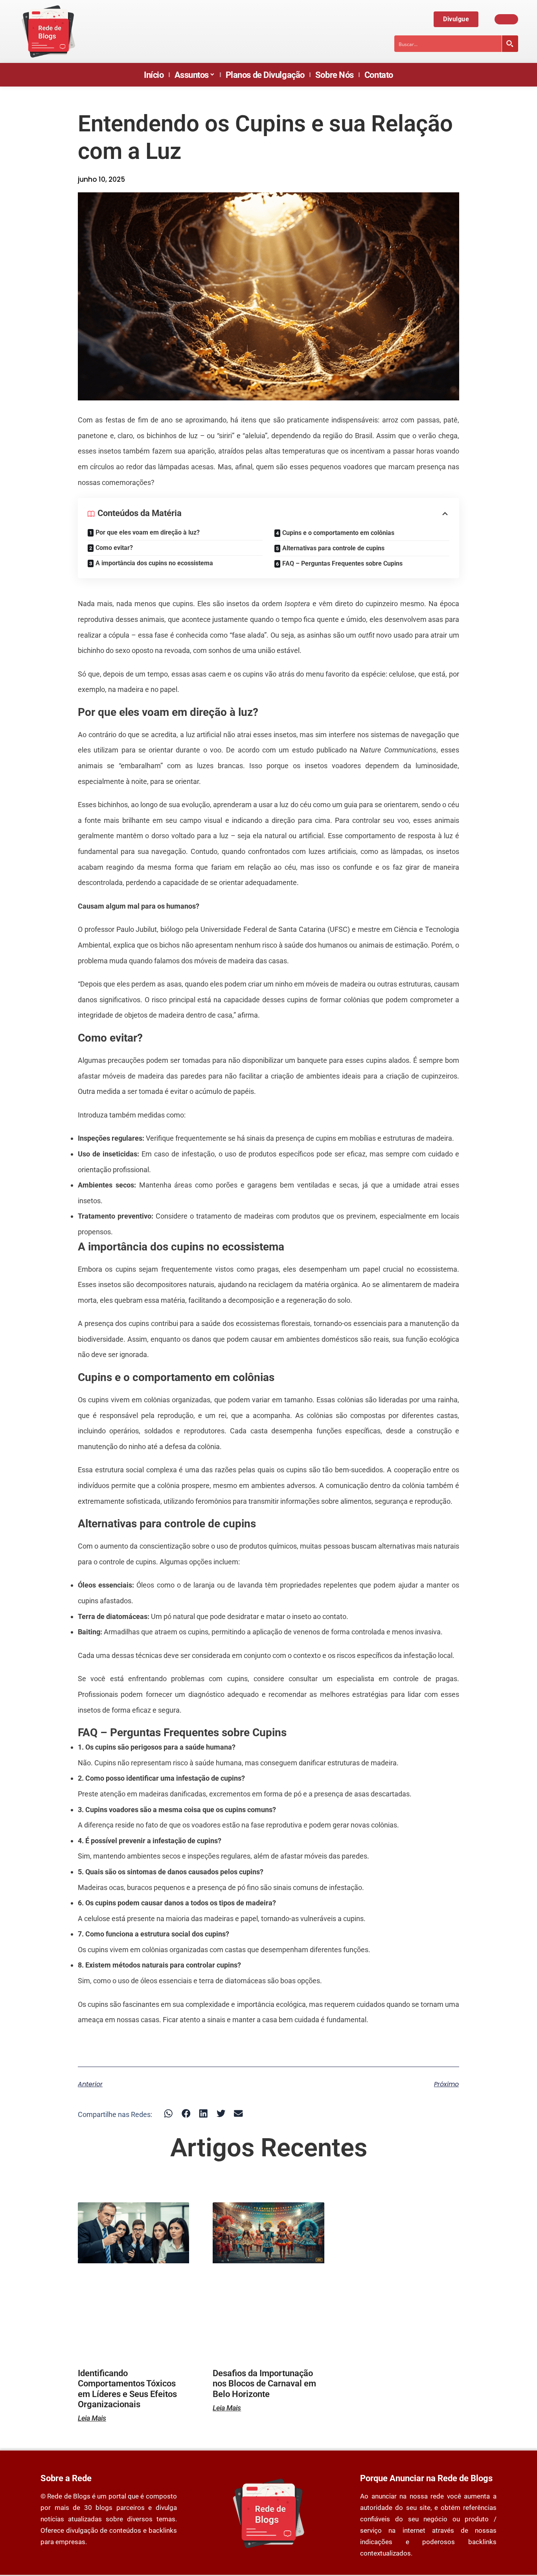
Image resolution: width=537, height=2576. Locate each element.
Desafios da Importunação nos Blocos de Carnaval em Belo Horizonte (264, 2384)
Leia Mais (92, 2418)
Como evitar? (114, 548)
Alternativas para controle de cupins (333, 548)
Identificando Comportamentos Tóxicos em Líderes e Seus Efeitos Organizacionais (127, 2389)
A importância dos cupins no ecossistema (154, 563)
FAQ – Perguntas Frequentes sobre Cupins (342, 563)
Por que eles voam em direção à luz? (148, 532)
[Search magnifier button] (510, 44)
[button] (168, 2114)
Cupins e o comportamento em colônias (338, 533)
